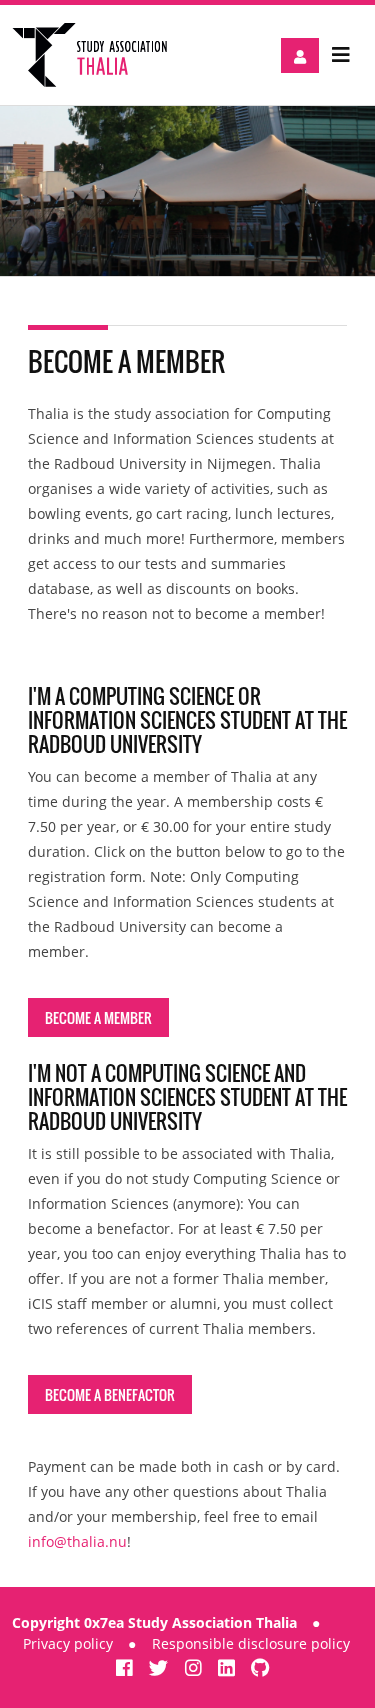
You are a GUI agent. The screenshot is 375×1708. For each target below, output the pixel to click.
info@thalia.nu (77, 1541)
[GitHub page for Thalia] (260, 1667)
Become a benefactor (110, 1394)
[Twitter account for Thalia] (161, 1667)
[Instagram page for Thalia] (196, 1667)
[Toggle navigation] (341, 55)
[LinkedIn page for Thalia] (229, 1667)
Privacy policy (68, 1643)
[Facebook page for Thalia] (127, 1667)
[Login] (300, 55)
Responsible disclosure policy (251, 1643)
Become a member (98, 1017)
